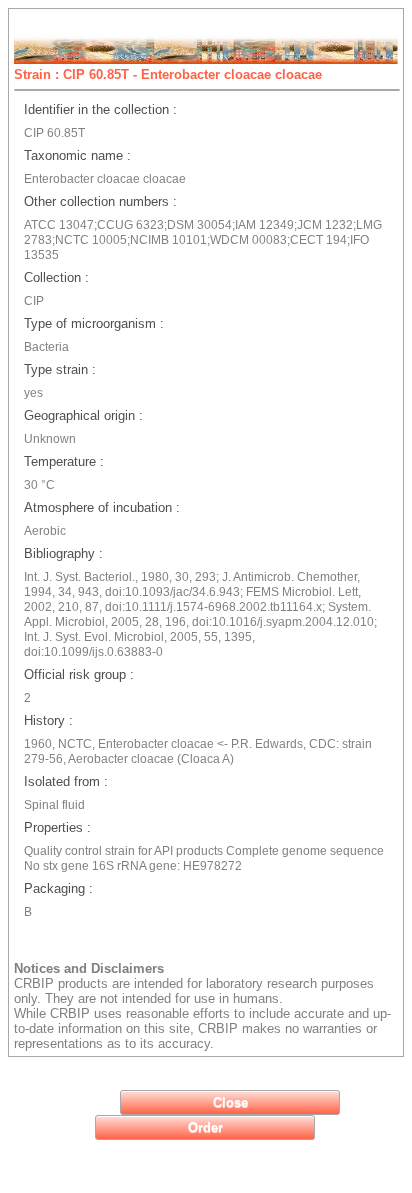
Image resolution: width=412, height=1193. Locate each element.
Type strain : (60, 369)
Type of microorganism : (94, 323)
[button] (230, 1102)
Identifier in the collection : (100, 109)
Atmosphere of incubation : (102, 507)
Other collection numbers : (100, 201)
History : (48, 720)
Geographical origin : (83, 415)
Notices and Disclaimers (89, 968)
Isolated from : (66, 781)
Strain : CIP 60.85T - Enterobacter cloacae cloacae (168, 74)
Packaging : (58, 888)
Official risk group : (79, 674)
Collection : (56, 277)
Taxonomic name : (77, 155)
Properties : (57, 827)
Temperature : (64, 461)
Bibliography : (63, 553)
